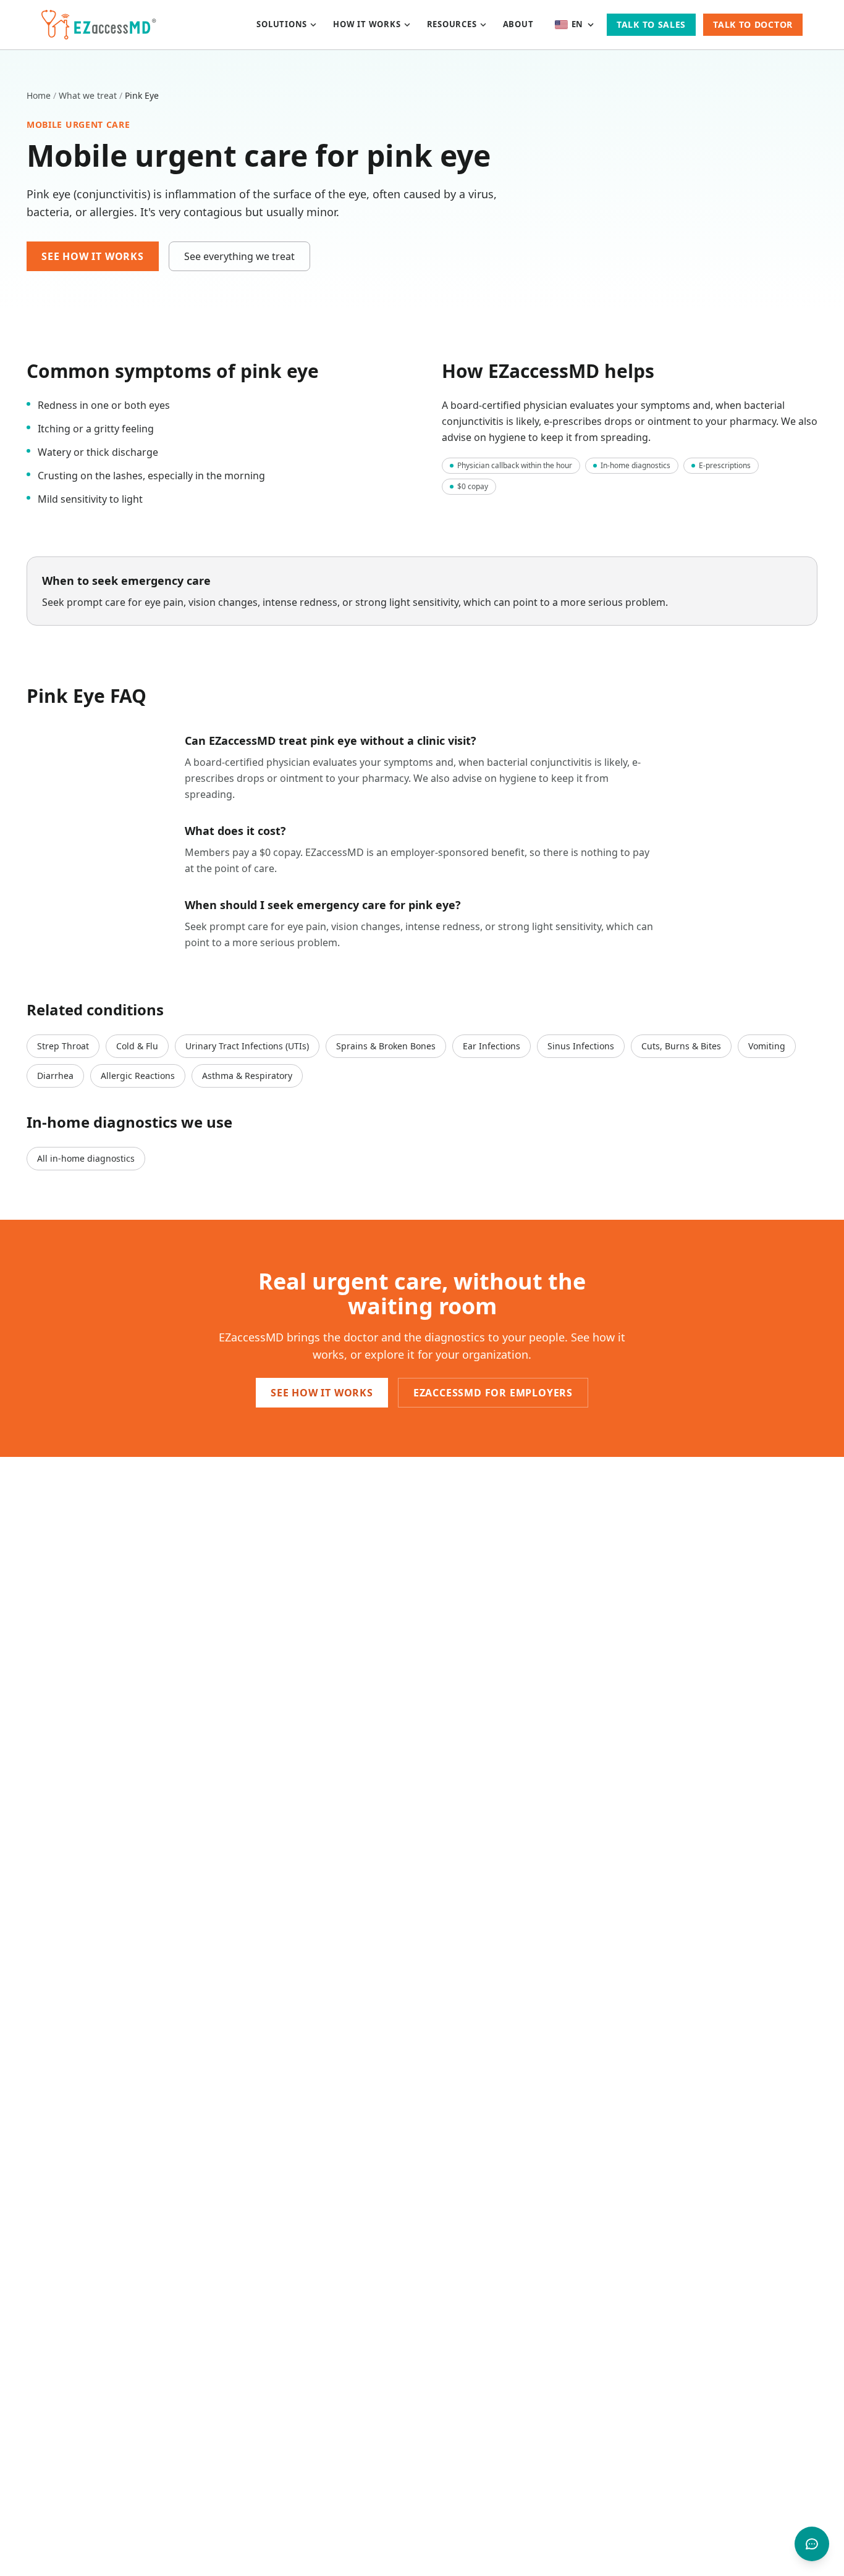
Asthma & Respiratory (247, 1076)
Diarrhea (55, 1076)
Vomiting (767, 1046)
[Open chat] (812, 2544)
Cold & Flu (137, 1046)
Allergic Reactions (138, 1076)
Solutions (282, 24)
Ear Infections (492, 1046)
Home (39, 95)
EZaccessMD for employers (493, 1393)
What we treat (88, 95)
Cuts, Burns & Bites (681, 1046)
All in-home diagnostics (86, 1158)
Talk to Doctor (753, 24)
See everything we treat (239, 256)
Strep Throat (63, 1046)
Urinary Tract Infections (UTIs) (247, 1046)
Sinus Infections (581, 1046)
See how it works (93, 256)
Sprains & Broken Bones (386, 1046)
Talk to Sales (651, 24)
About (518, 24)
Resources (452, 24)
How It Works (367, 24)
